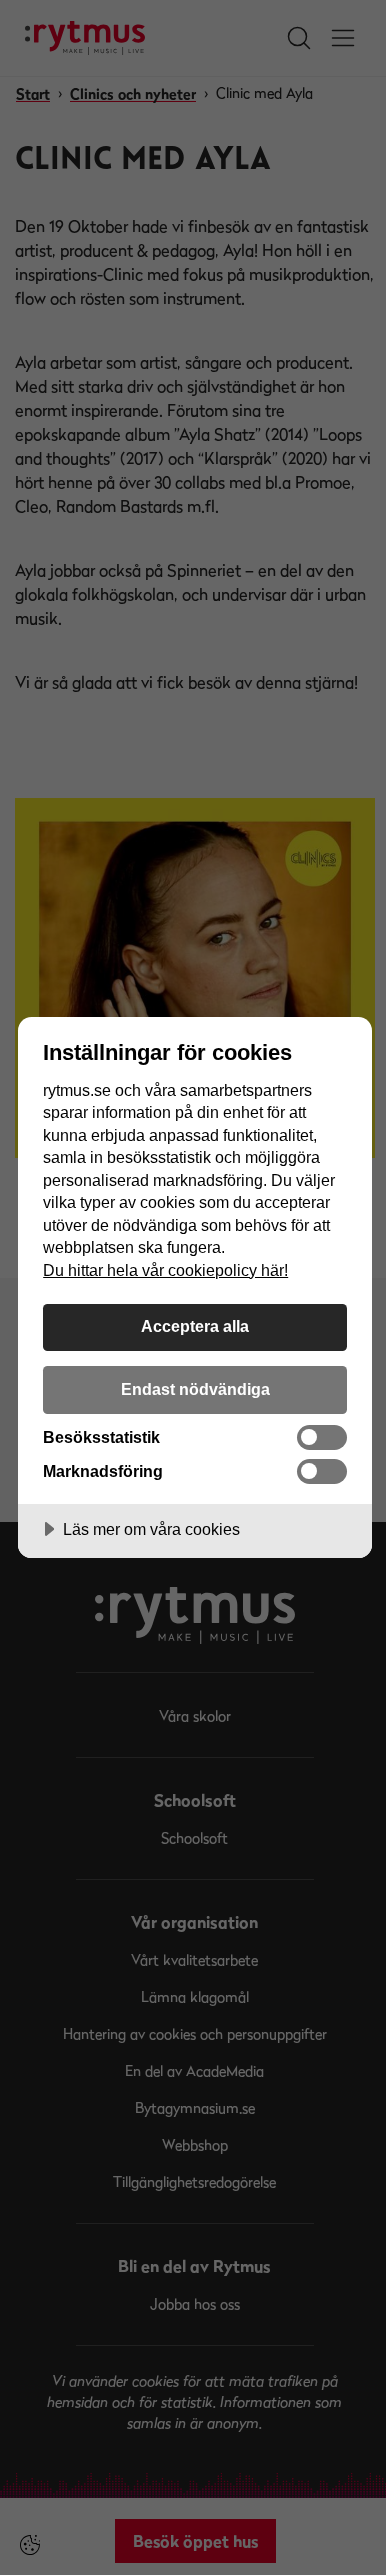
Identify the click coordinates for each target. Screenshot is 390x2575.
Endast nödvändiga (195, 1389)
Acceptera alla (195, 1326)
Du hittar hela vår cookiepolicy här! (165, 1270)
